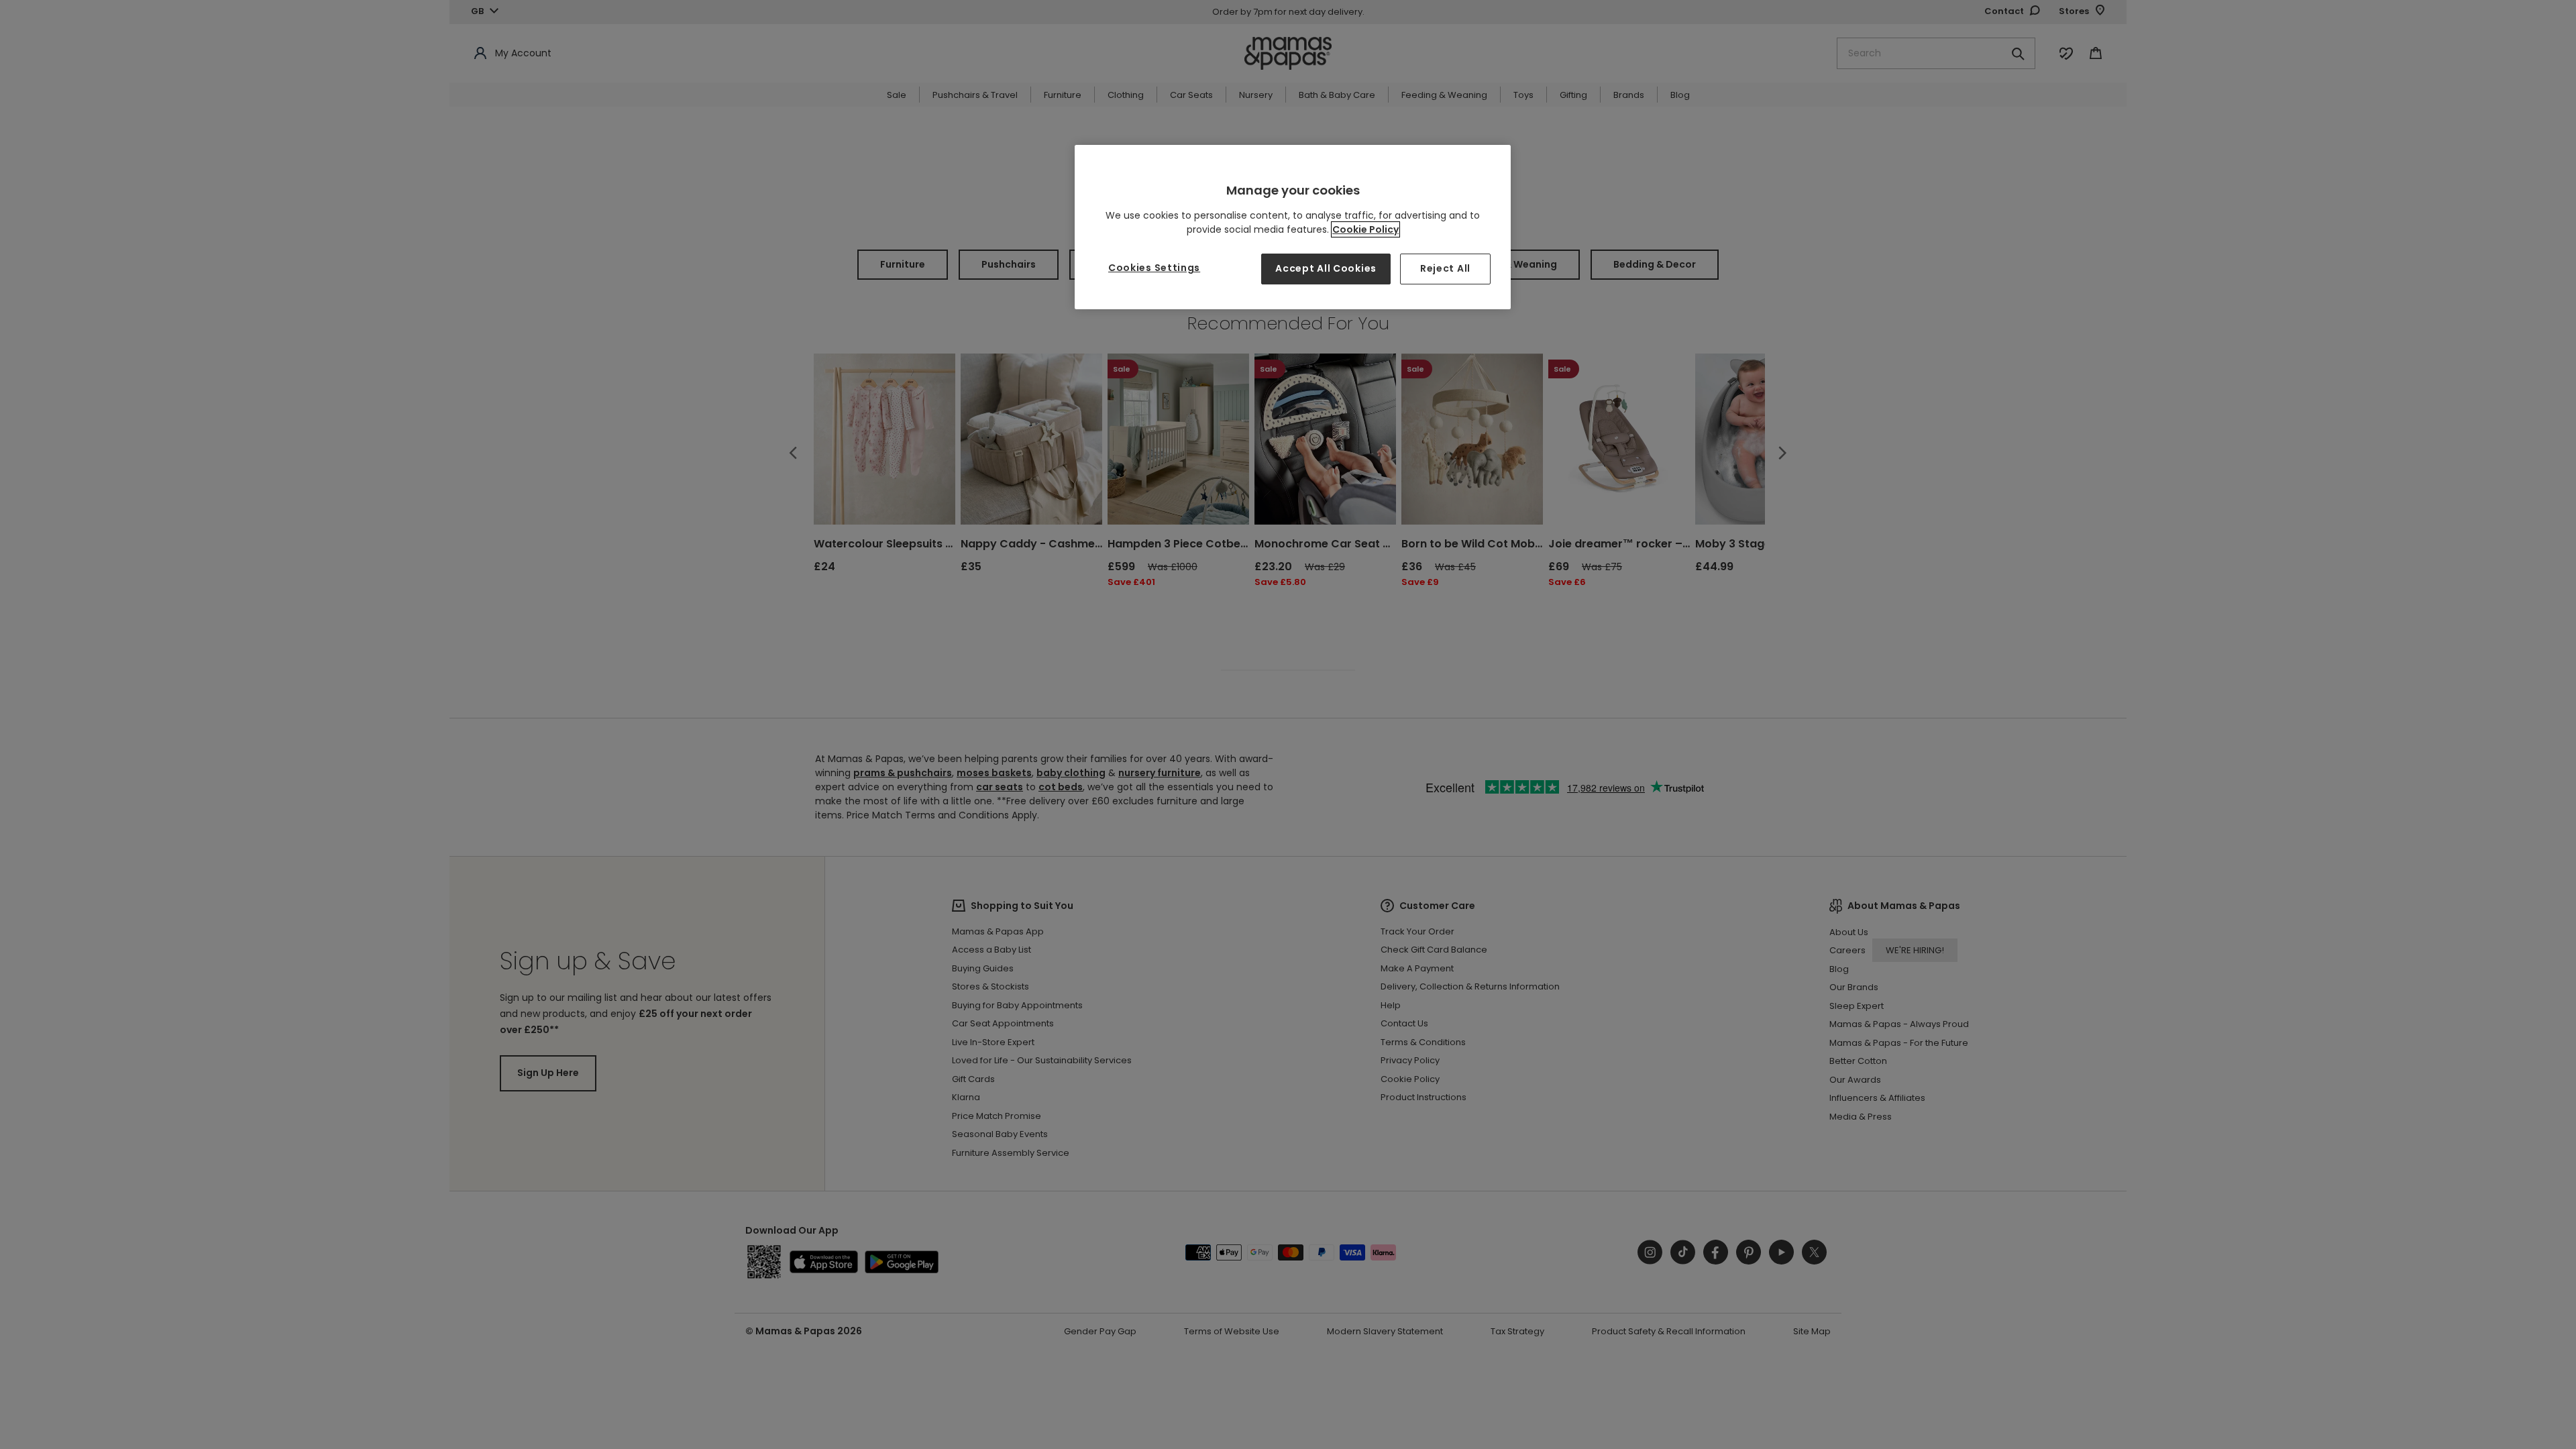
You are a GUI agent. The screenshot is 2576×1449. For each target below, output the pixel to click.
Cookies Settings (1154, 268)
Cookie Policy (1365, 229)
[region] (1293, 227)
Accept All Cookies (1326, 268)
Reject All (1445, 268)
